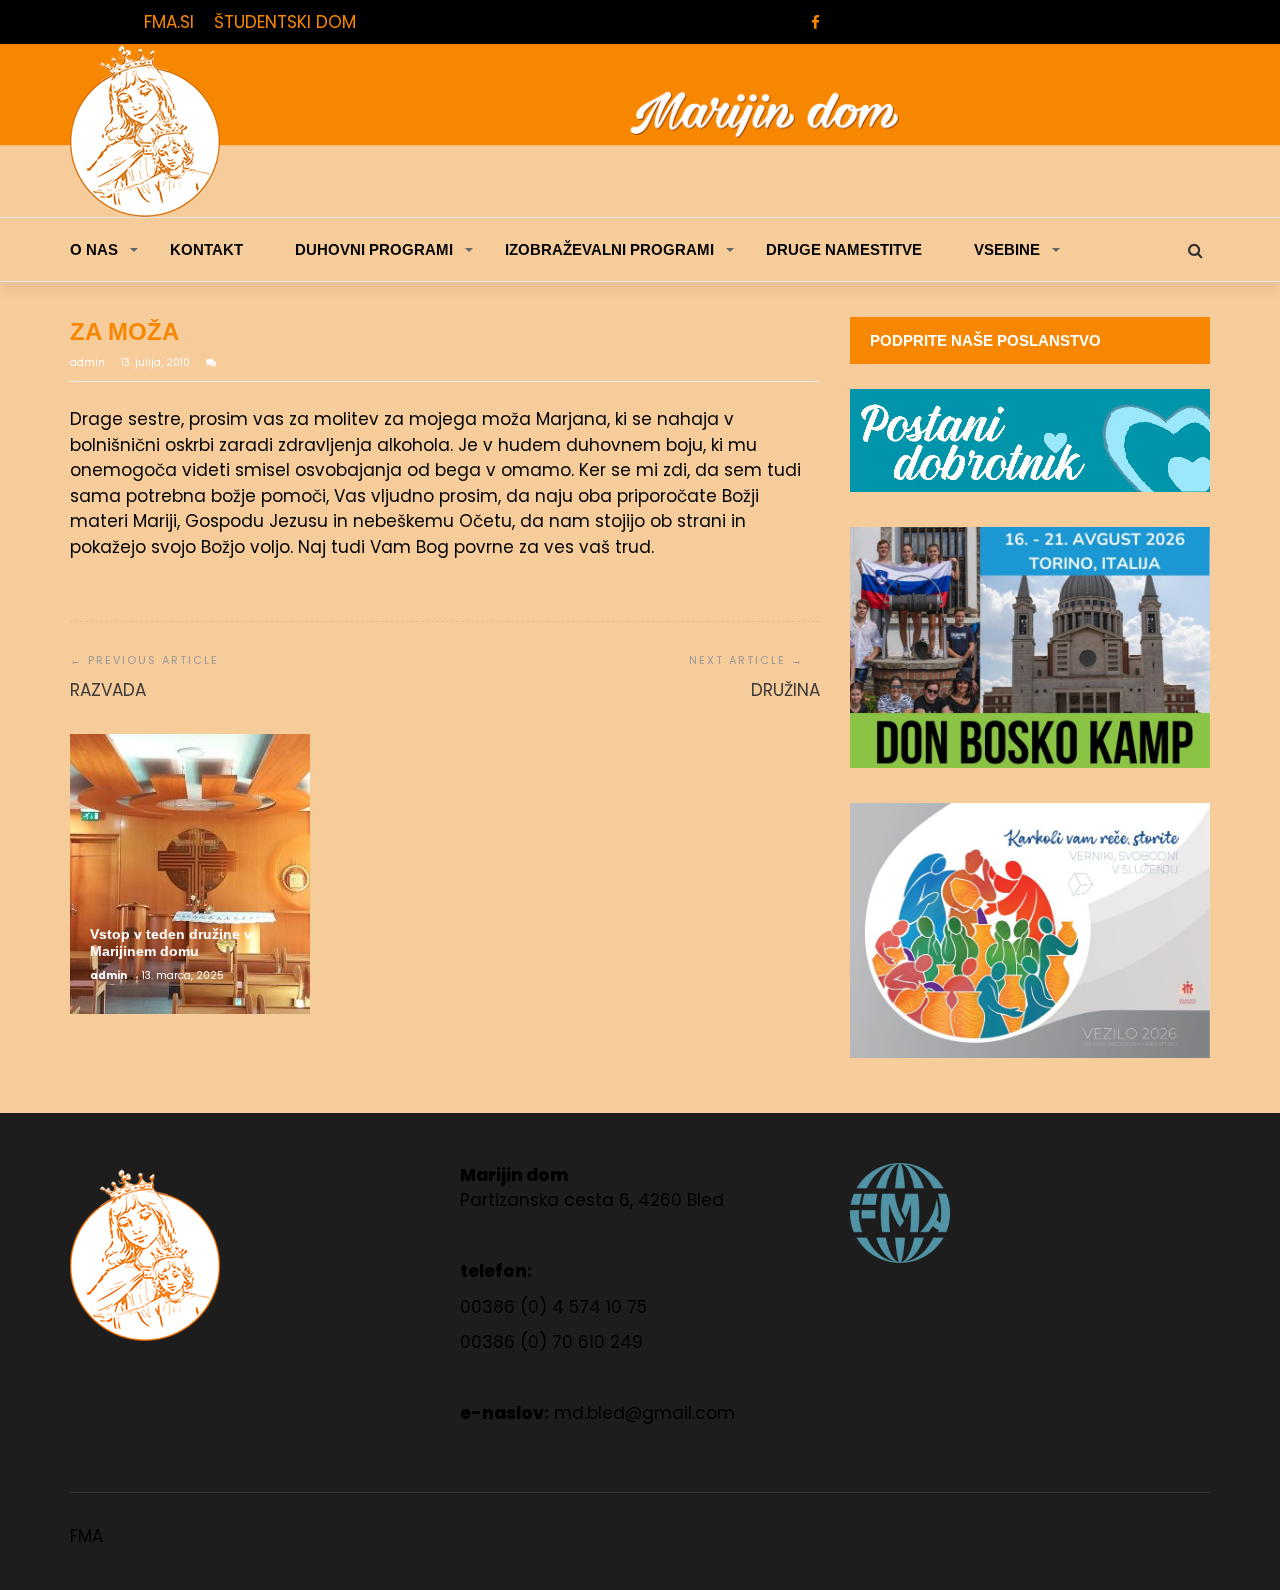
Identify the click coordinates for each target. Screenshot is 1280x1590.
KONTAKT (206, 249)
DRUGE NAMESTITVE (844, 249)
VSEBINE (1007, 249)
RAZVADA (108, 690)
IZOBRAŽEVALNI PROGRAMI (609, 249)
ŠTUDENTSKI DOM (285, 22)
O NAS (94, 249)
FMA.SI (169, 22)
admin (89, 362)
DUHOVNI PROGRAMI (374, 249)
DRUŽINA (785, 690)
